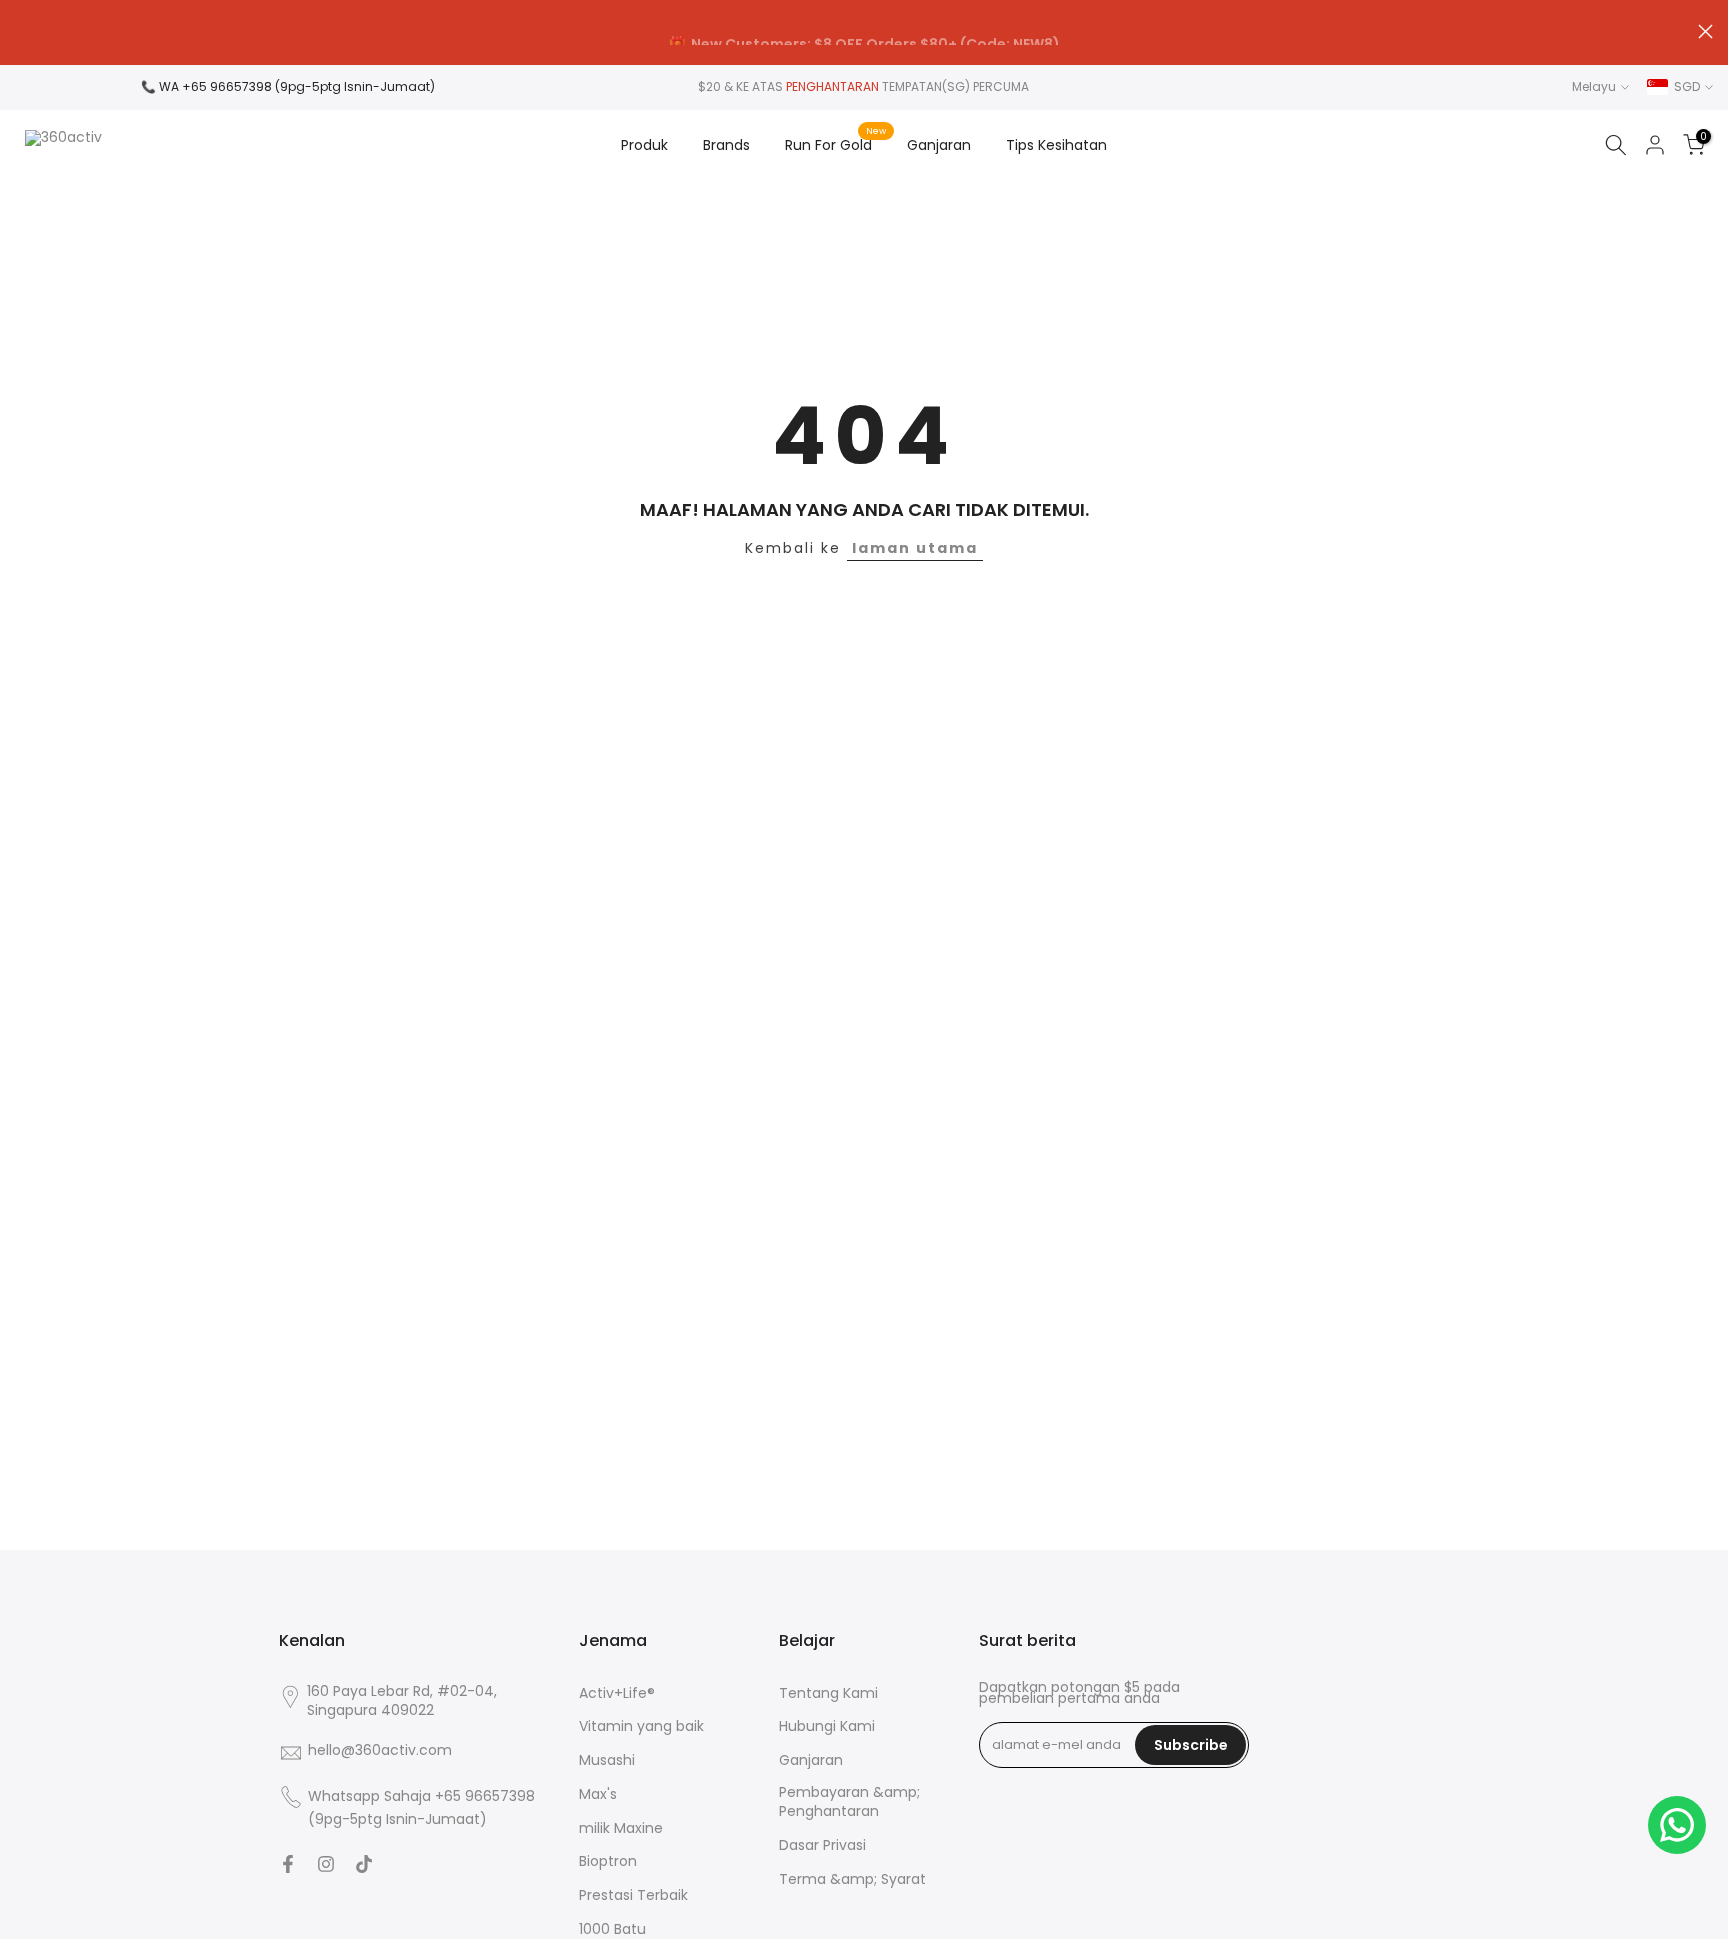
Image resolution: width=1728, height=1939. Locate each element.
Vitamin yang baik (641, 1726)
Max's (598, 1794)
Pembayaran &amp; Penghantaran (849, 1802)
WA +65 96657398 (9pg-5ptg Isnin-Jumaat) (297, 86)
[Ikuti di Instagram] (326, 1864)
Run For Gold (836, 144)
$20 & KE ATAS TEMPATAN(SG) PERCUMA (863, 86)
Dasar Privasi (822, 1845)
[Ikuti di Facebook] (288, 1864)
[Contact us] (1677, 1825)
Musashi (607, 1760)
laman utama (915, 548)
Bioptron (608, 1861)
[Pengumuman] (864, 33)
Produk (644, 145)
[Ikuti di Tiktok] (364, 1864)
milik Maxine (621, 1828)
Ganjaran (939, 145)
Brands (726, 145)
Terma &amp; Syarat (852, 1879)
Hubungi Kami (827, 1726)
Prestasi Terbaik (633, 1895)
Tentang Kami (828, 1693)
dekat (22, 31)
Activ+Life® (617, 1693)
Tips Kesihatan (1056, 145)
